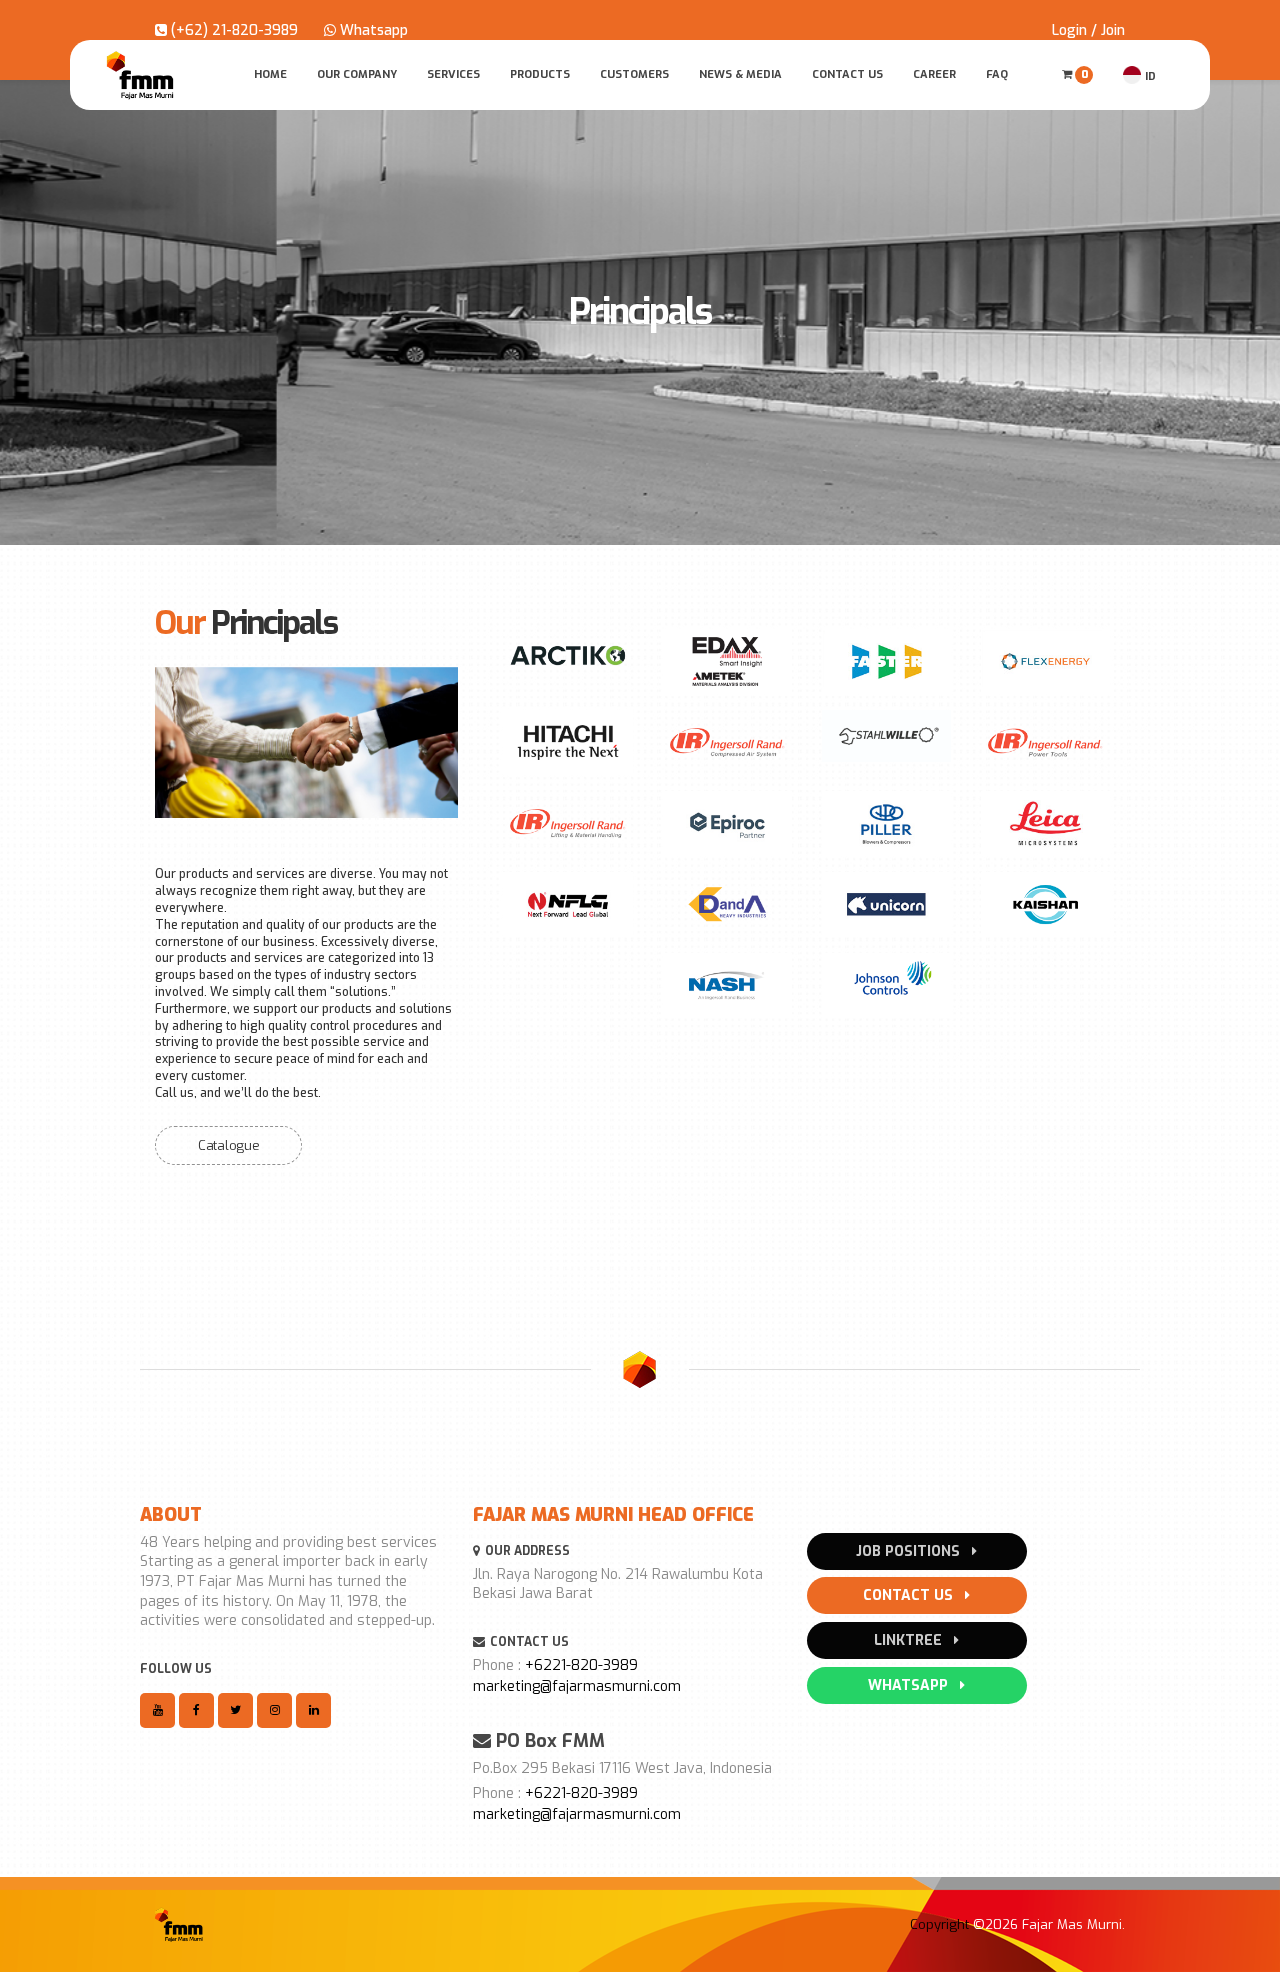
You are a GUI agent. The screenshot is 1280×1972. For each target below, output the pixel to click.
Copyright (939, 1924)
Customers (634, 74)
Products (540, 74)
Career (934, 74)
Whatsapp (372, 30)
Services (453, 74)
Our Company (357, 74)
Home (270, 74)
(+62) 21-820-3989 (232, 30)
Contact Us (847, 74)
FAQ (997, 74)
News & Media (740, 74)
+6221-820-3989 (581, 1665)
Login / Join (1088, 30)
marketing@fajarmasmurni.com (577, 1686)
